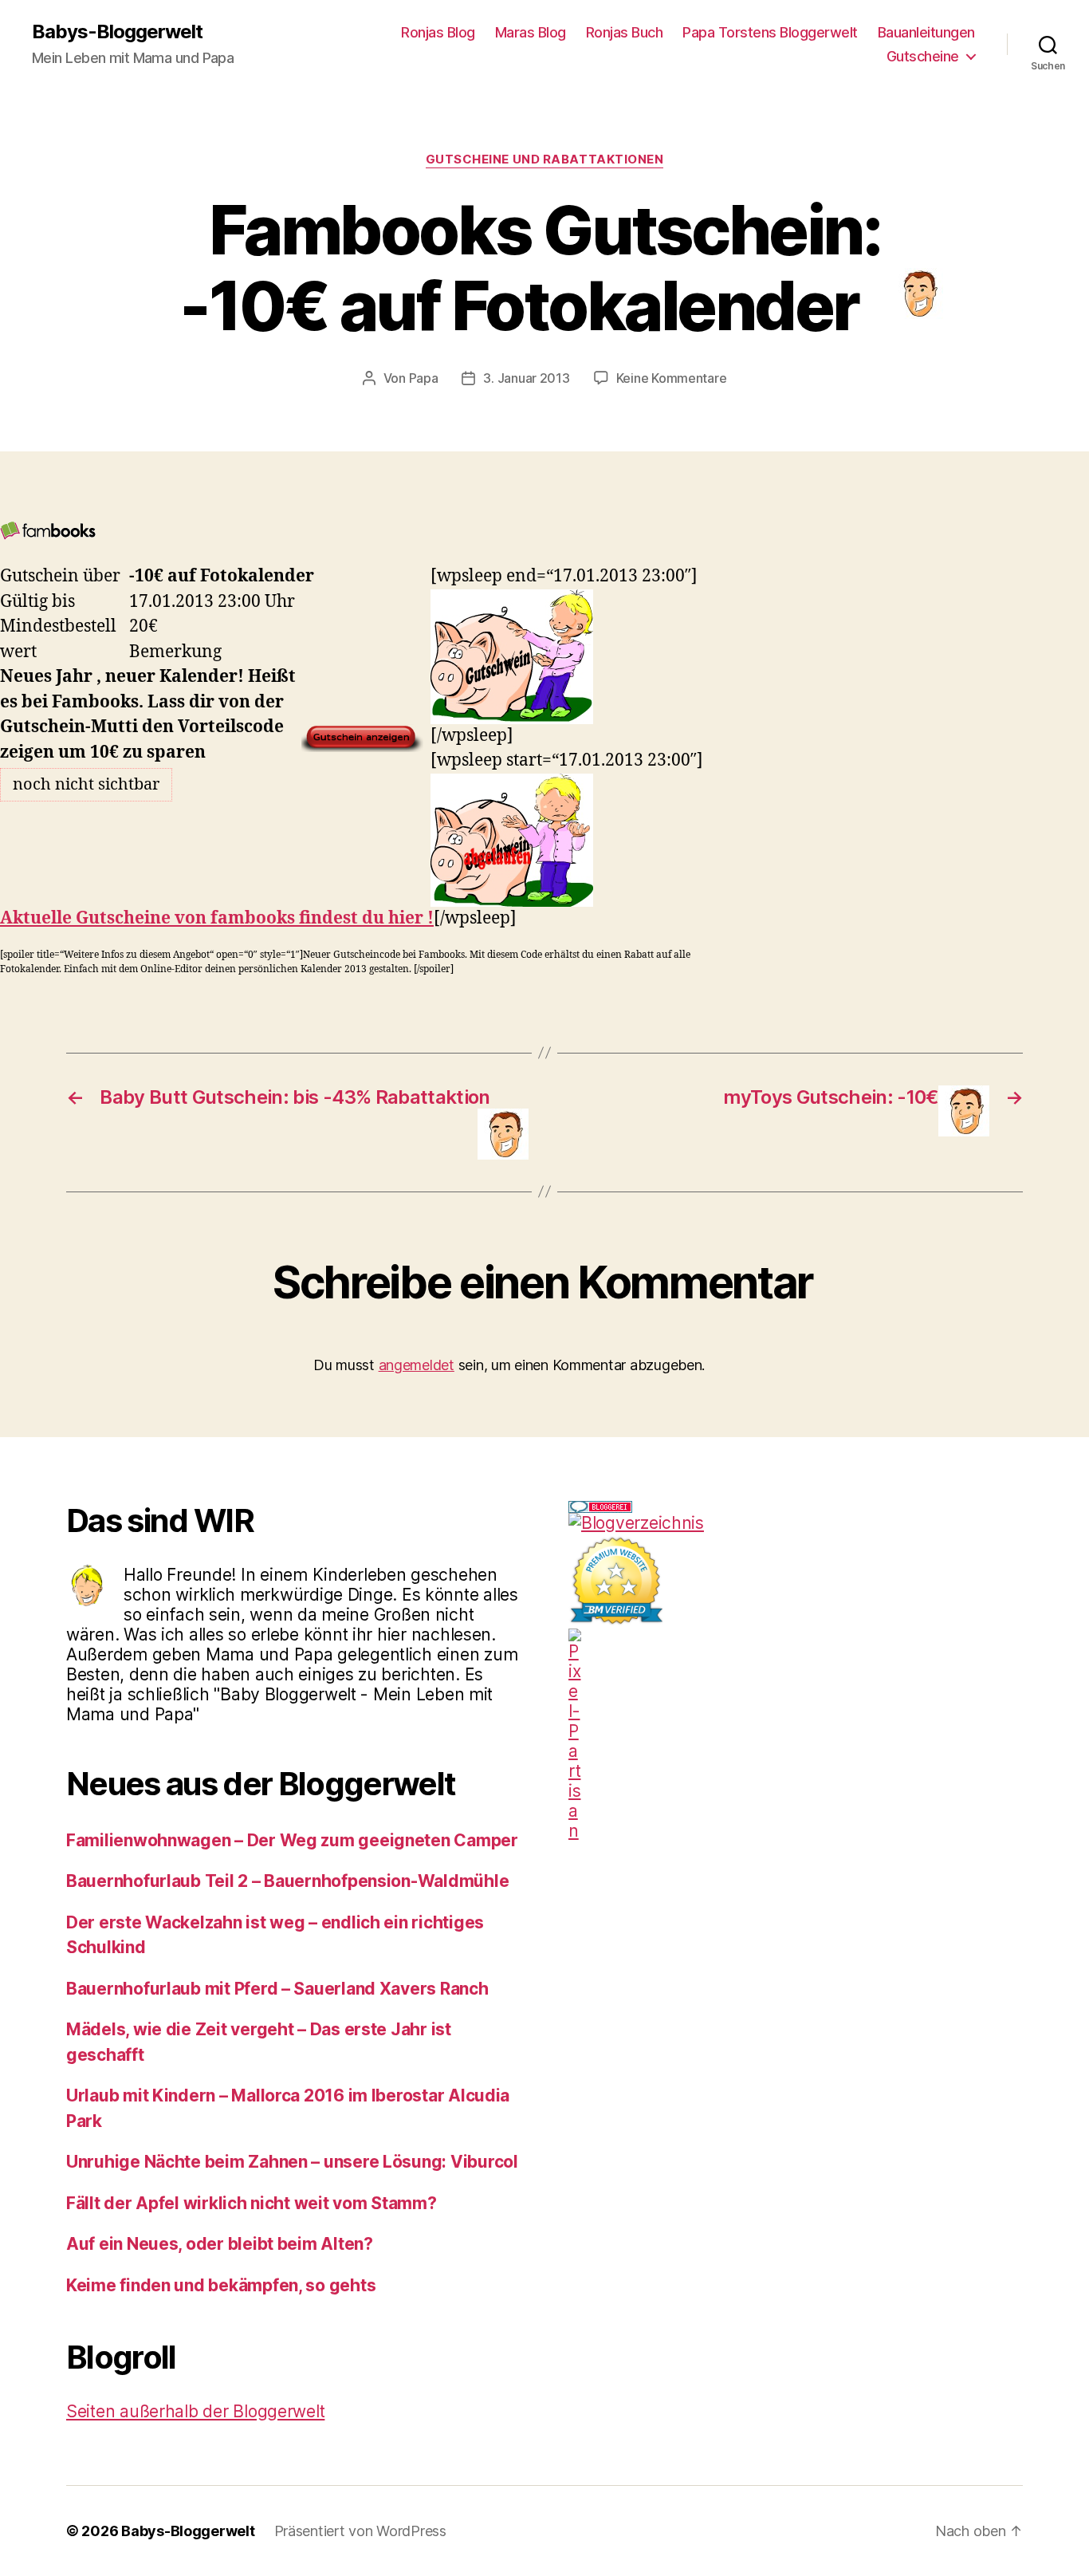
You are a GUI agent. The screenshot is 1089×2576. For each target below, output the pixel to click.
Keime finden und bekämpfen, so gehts (221, 2285)
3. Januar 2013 (526, 378)
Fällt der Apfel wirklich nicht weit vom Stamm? (252, 2203)
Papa (424, 378)
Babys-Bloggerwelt (117, 32)
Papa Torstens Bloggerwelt (770, 32)
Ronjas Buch (625, 32)
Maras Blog (531, 32)
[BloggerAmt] (796, 1523)
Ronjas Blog (438, 32)
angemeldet (417, 1365)
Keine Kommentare (672, 378)
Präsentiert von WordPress (360, 2531)
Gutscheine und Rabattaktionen (545, 160)
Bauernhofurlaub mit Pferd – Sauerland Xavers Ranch (277, 1989)
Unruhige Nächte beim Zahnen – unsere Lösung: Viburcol (292, 2162)
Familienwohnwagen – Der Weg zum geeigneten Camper (292, 1840)
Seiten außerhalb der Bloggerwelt (195, 2411)
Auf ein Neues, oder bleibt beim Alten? (220, 2244)
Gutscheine (923, 56)
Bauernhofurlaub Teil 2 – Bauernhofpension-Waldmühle (287, 1881)
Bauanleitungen (926, 32)
